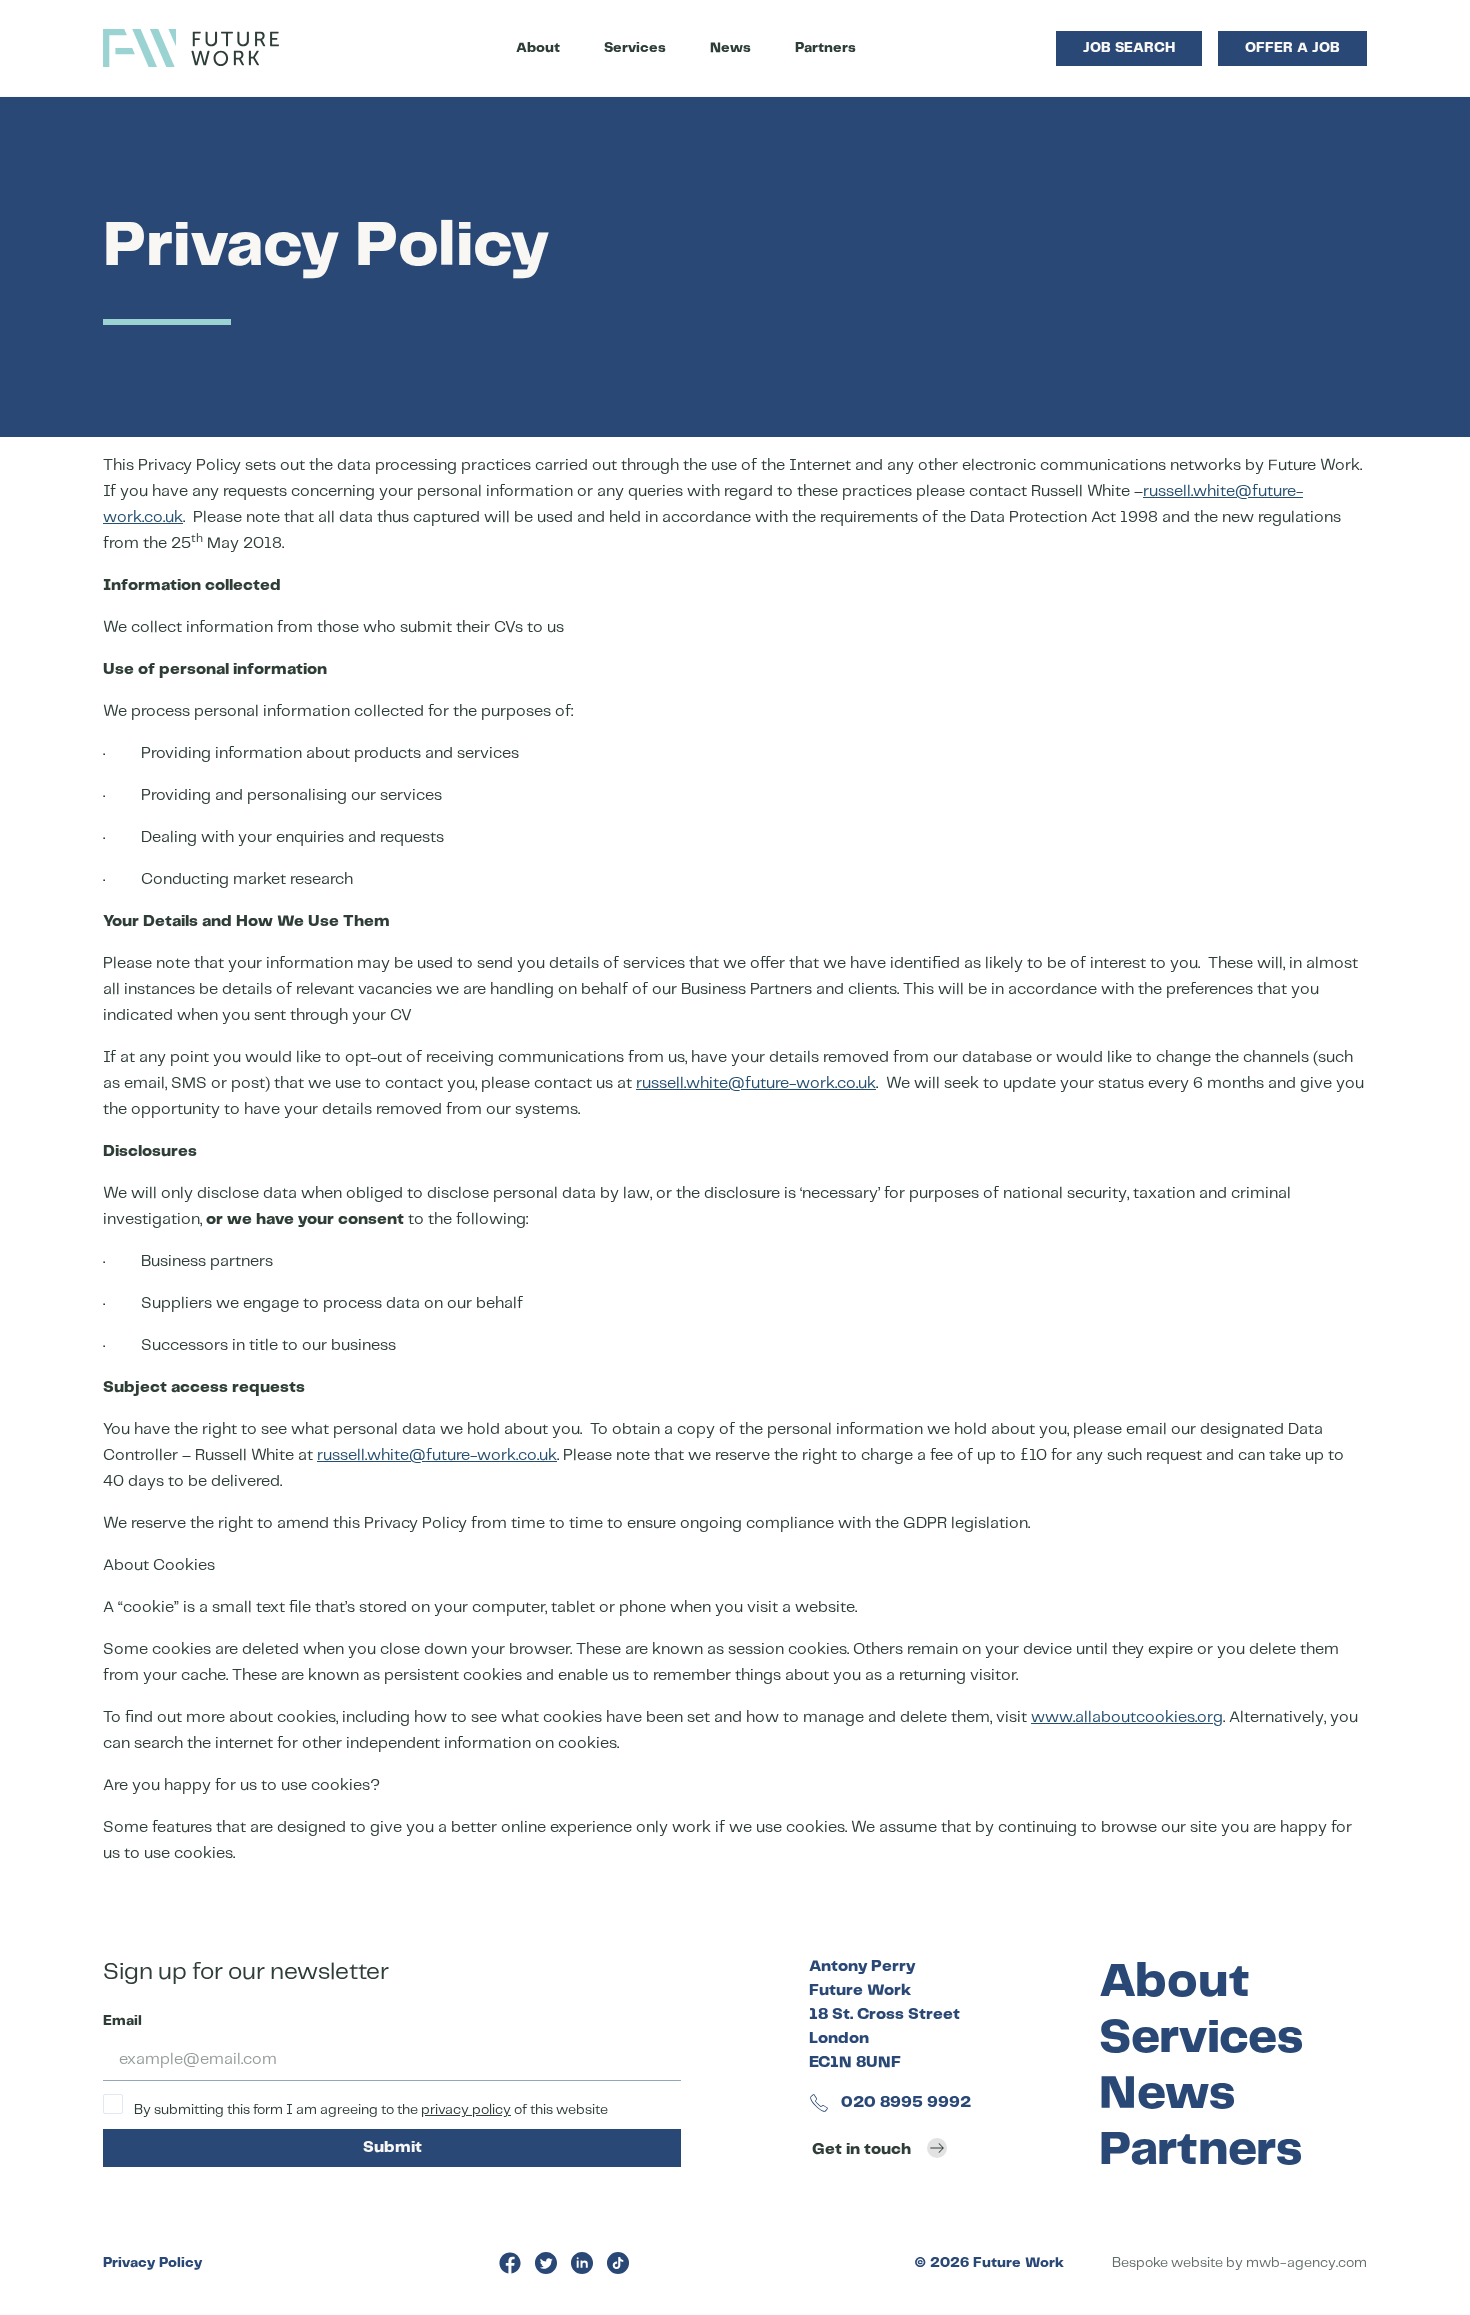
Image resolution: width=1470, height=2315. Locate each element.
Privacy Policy (152, 2263)
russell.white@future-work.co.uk (756, 1083)
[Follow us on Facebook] (510, 2263)
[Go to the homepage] (191, 48)
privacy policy (466, 2110)
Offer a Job (1292, 48)
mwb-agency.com (1306, 2263)
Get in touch (861, 2149)
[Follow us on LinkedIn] (582, 2263)
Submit (392, 2147)
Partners (825, 48)
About (538, 48)
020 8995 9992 (904, 2102)
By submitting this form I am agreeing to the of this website (369, 2110)
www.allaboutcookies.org (1127, 1717)
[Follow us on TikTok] (618, 2263)
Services (635, 48)
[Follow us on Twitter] (546, 2263)
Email (122, 2021)
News (730, 48)
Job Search (1129, 48)
